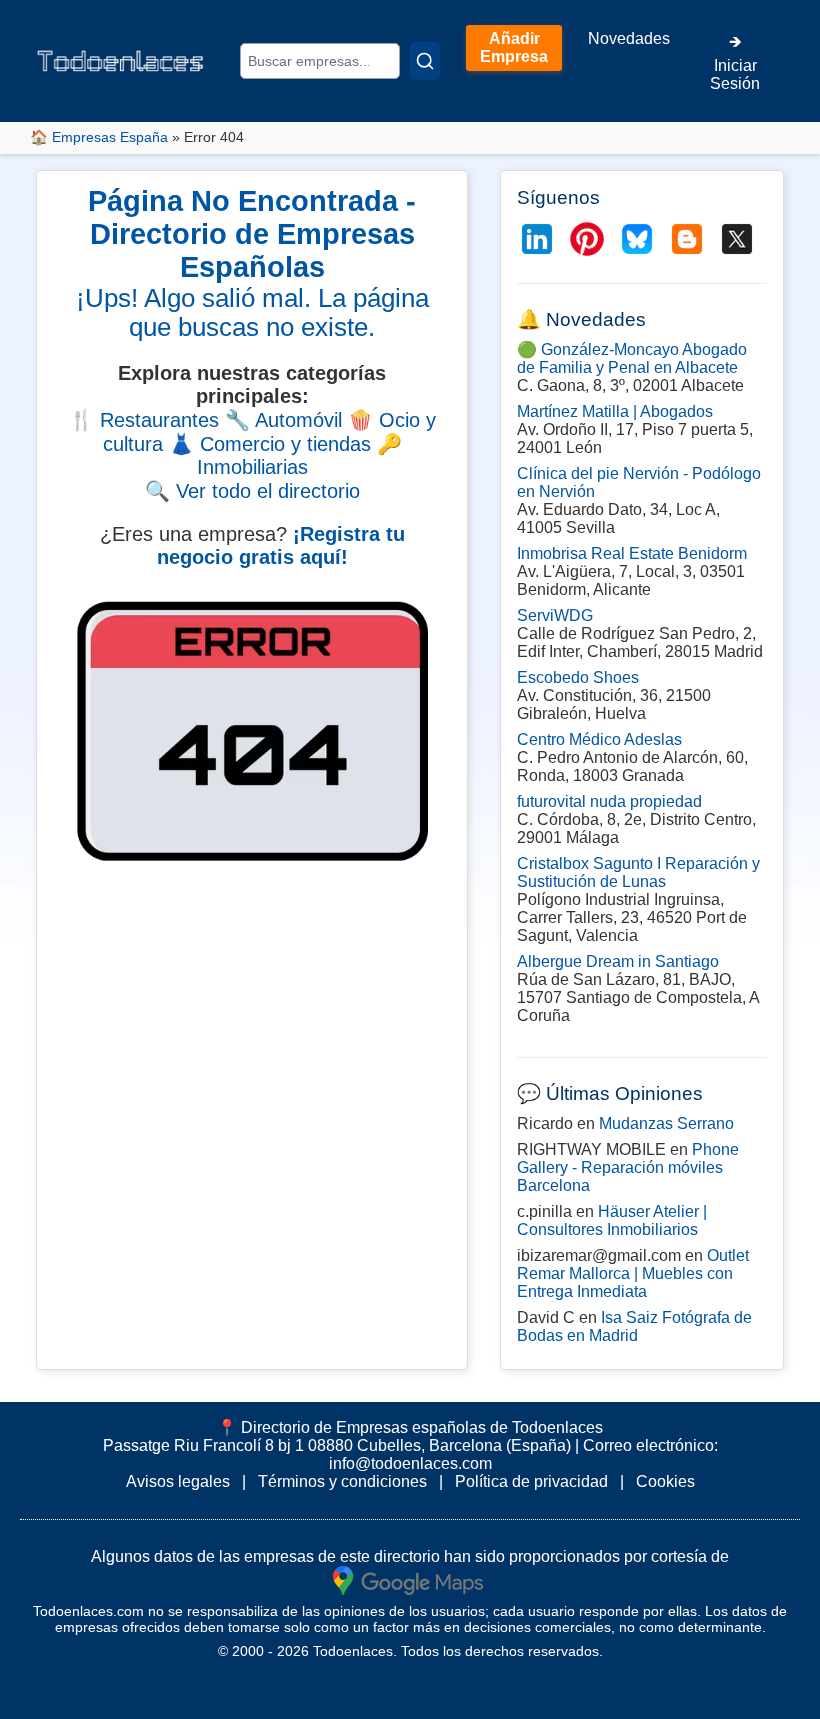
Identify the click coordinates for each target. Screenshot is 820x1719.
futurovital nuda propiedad (609, 801)
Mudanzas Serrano (666, 1123)
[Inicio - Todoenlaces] (120, 61)
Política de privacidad (531, 1481)
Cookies (665, 1481)
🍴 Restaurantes (144, 420)
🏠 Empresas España (99, 137)
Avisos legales (178, 1481)
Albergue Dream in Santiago (618, 961)
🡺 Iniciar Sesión (735, 62)
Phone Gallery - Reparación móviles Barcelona (628, 1167)
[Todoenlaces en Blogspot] (687, 239)
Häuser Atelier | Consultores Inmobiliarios (612, 1220)
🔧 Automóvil (283, 420)
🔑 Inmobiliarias (299, 455)
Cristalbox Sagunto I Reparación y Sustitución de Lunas (638, 872)
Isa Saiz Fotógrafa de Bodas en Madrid (634, 1326)
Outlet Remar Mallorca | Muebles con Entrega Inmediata (633, 1273)
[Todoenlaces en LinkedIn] (537, 239)
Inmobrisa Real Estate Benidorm (632, 553)
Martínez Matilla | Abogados (615, 411)
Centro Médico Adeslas (599, 739)
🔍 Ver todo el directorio (252, 491)
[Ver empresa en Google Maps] (408, 1578)
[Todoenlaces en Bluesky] (637, 239)
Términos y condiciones (342, 1481)
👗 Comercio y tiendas (270, 444)
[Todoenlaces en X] (737, 239)
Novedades (629, 38)
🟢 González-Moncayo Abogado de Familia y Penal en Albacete (632, 358)
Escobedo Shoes (578, 677)
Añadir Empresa (514, 47)
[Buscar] (425, 61)
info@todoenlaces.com (410, 1463)
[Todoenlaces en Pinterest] (587, 239)
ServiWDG (555, 615)
